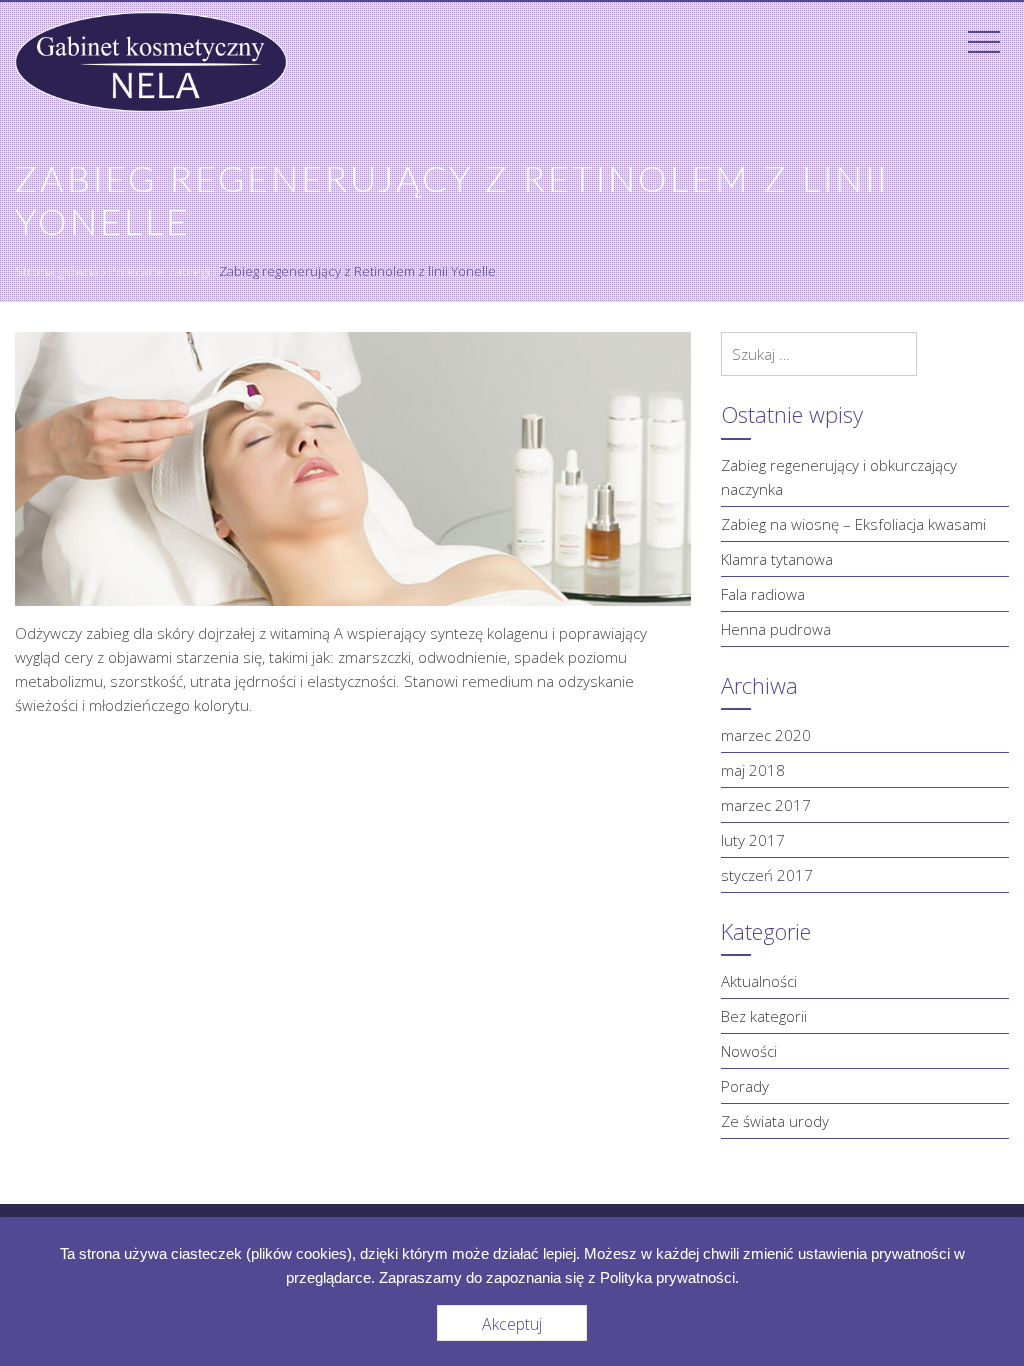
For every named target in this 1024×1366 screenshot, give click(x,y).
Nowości (749, 1051)
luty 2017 (753, 840)
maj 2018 (753, 770)
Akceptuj (512, 1324)
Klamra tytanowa (777, 559)
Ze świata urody (775, 1121)
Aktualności (759, 981)
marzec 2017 (766, 805)
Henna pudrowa (776, 629)
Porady (745, 1086)
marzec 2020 (766, 735)
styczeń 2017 (767, 875)
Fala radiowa (763, 594)
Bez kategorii (764, 1016)
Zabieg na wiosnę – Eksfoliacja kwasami (853, 524)
